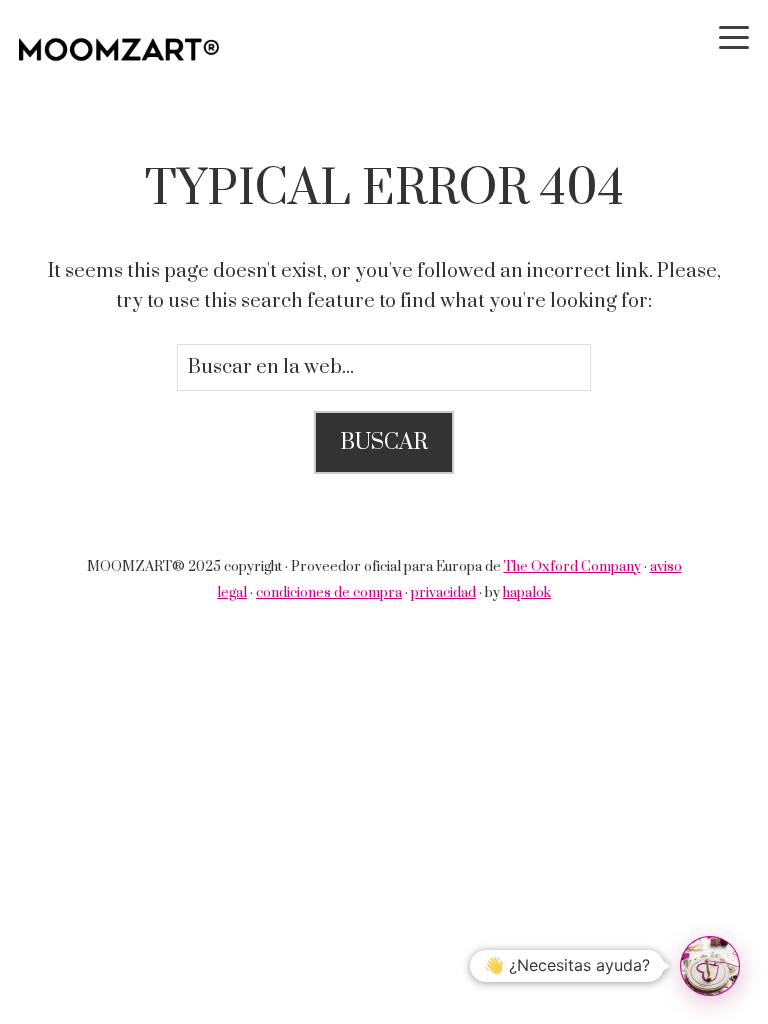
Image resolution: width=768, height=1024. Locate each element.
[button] (710, 966)
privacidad (443, 593)
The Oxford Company (572, 567)
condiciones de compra (329, 593)
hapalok (527, 593)
